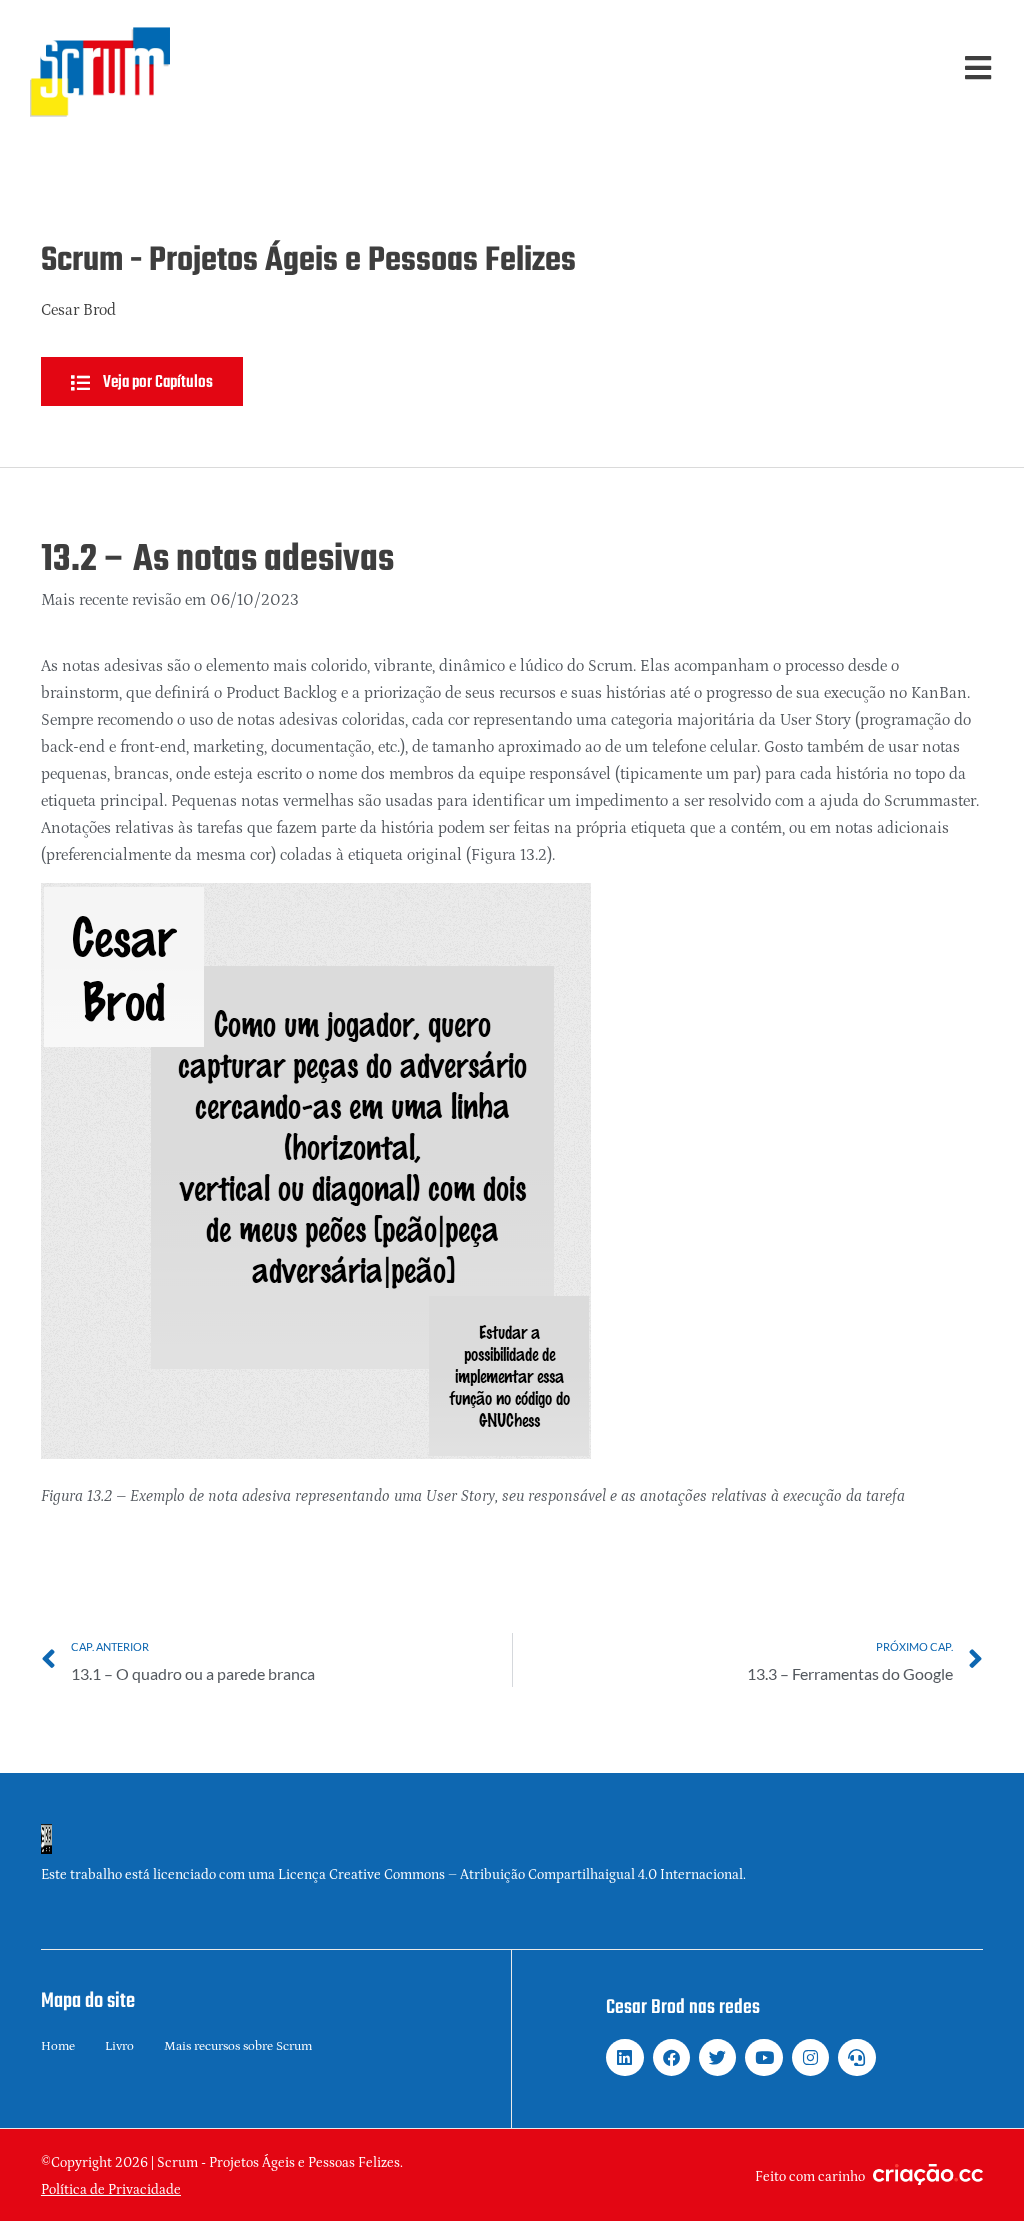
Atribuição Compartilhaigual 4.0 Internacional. (603, 1875)
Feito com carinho (810, 2177)
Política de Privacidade (111, 2190)
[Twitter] (717, 2057)
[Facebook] (671, 2057)
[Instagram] (810, 2057)
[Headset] (856, 2057)
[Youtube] (763, 2057)
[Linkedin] (624, 2057)
